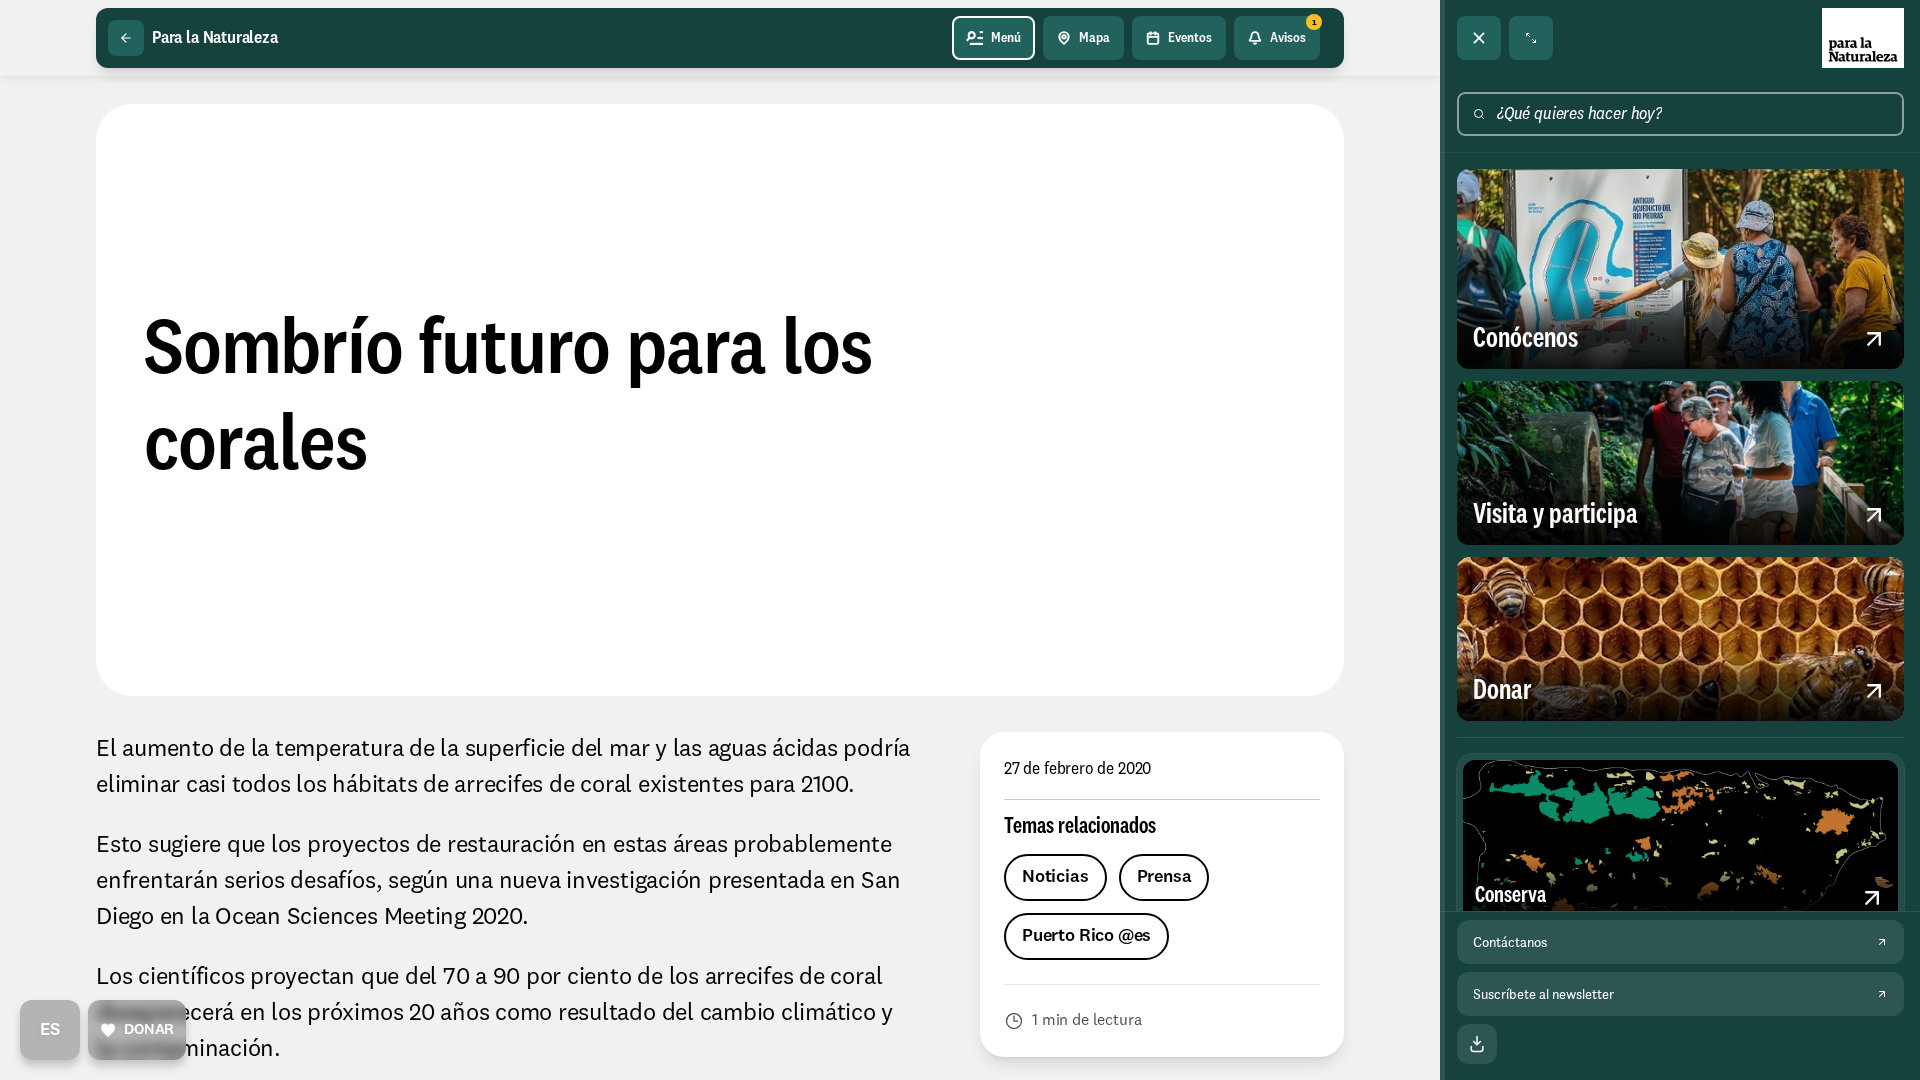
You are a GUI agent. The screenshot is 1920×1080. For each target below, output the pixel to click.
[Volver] (126, 38)
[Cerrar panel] (1479, 38)
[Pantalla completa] (1531, 38)
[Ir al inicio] (1863, 38)
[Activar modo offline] (1477, 1044)
